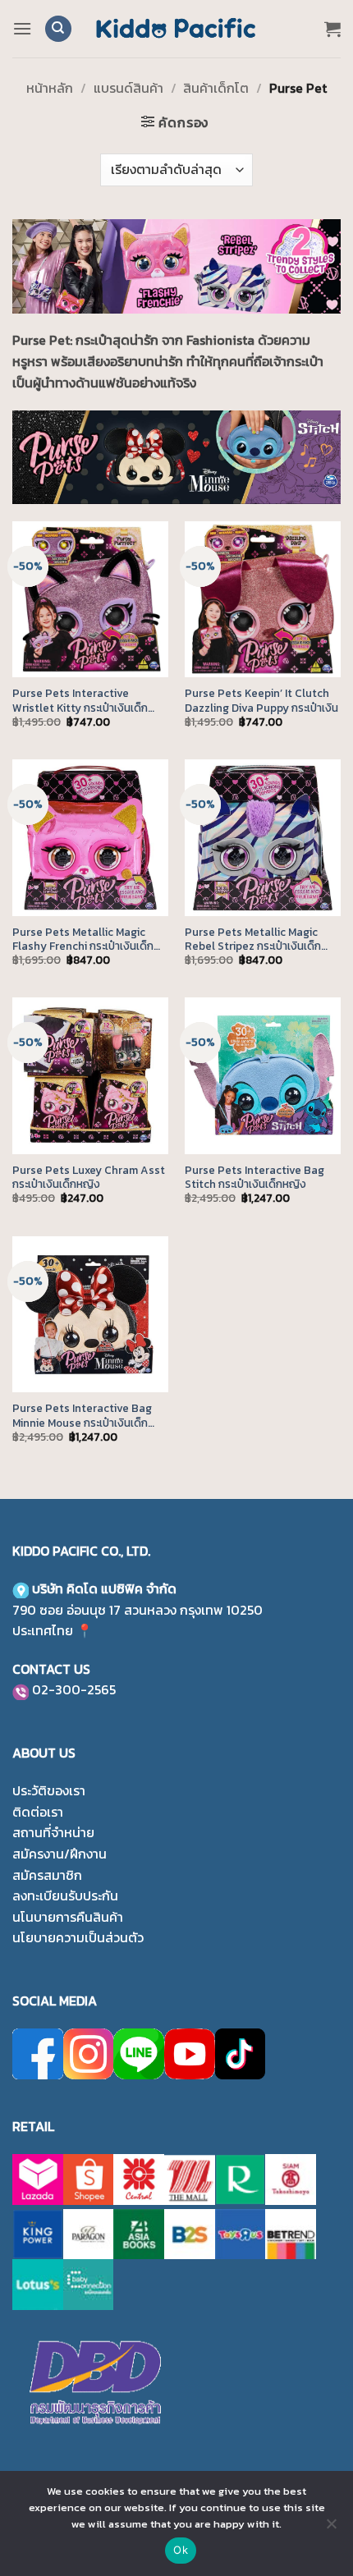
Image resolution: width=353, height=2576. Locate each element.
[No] (331, 2528)
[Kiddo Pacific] (176, 29)
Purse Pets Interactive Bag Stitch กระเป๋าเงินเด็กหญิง (254, 1178)
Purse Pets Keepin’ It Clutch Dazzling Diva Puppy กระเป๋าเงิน (261, 701)
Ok (181, 2550)
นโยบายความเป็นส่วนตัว (78, 1937)
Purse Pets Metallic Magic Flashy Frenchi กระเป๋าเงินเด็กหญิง (83, 940)
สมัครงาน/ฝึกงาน (60, 1854)
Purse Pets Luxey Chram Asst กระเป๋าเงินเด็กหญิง (89, 1178)
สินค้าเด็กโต (216, 88)
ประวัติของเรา (49, 1790)
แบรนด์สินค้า (128, 88)
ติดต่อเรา (38, 1812)
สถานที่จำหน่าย (53, 1832)
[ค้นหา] (58, 29)
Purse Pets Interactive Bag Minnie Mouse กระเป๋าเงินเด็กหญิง (82, 1416)
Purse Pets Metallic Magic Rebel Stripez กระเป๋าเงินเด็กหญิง (253, 940)
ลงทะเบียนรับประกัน (65, 1895)
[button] (22, 28)
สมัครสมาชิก (47, 1875)
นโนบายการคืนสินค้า (68, 1917)
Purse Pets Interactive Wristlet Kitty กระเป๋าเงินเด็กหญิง (80, 701)
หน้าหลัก (50, 88)
